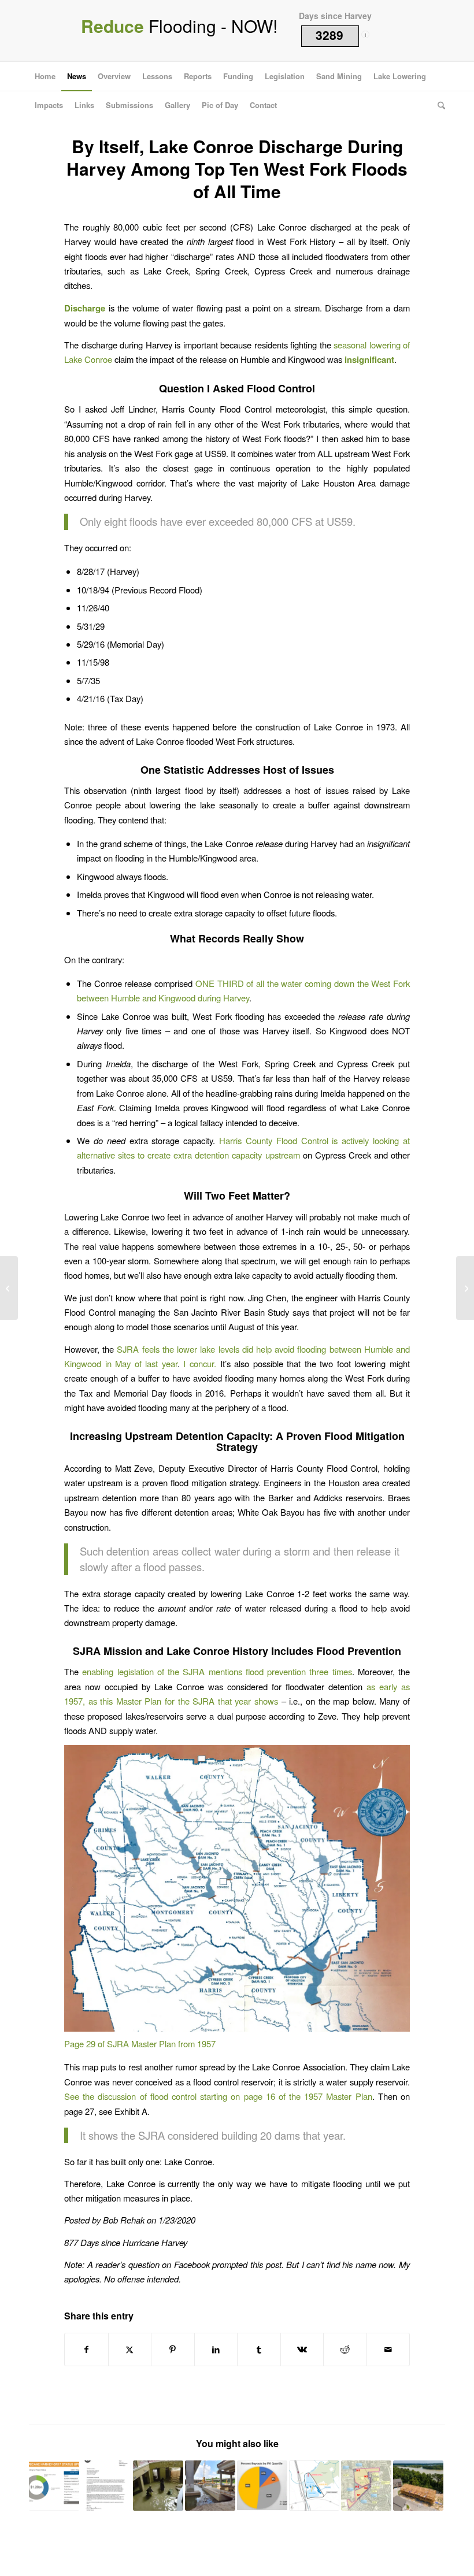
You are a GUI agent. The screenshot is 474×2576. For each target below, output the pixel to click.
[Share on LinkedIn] (216, 2349)
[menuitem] (45, 76)
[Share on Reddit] (345, 2349)
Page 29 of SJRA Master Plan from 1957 (140, 2044)
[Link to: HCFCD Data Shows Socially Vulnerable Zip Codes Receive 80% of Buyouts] (262, 2486)
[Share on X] (130, 2349)
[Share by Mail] (388, 2349)
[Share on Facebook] (86, 2349)
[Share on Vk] (302, 2349)
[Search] (438, 105)
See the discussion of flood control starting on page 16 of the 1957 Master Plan (218, 2096)
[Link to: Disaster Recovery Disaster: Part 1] (54, 2486)
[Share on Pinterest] (173, 2349)
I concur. (200, 1363)
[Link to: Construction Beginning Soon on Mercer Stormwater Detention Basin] (314, 2486)
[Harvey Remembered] (465, 1288)
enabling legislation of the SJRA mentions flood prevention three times (217, 1671)
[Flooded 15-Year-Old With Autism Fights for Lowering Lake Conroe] (9, 1288)
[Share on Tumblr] (259, 2349)
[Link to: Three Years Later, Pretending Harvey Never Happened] (418, 2486)
